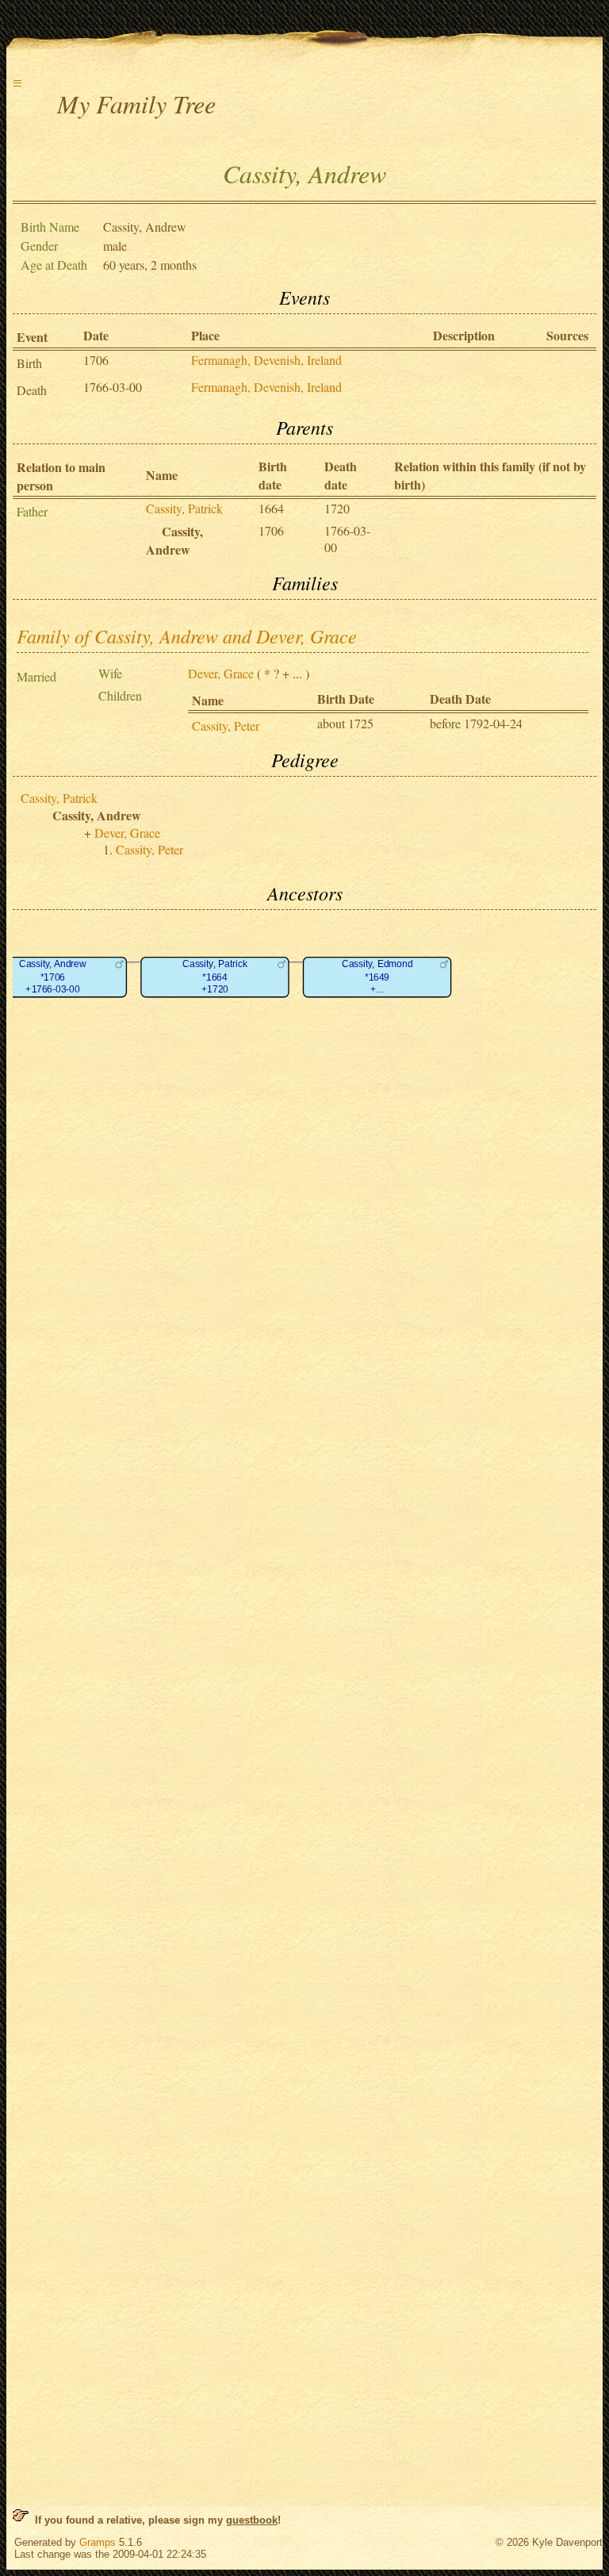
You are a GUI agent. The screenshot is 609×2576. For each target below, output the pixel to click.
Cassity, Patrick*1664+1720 (214, 977)
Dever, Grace (221, 673)
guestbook (252, 2520)
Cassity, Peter (226, 726)
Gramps (98, 2542)
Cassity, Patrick (184, 508)
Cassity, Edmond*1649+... (377, 977)
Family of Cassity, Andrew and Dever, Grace (187, 635)
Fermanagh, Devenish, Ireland (266, 360)
